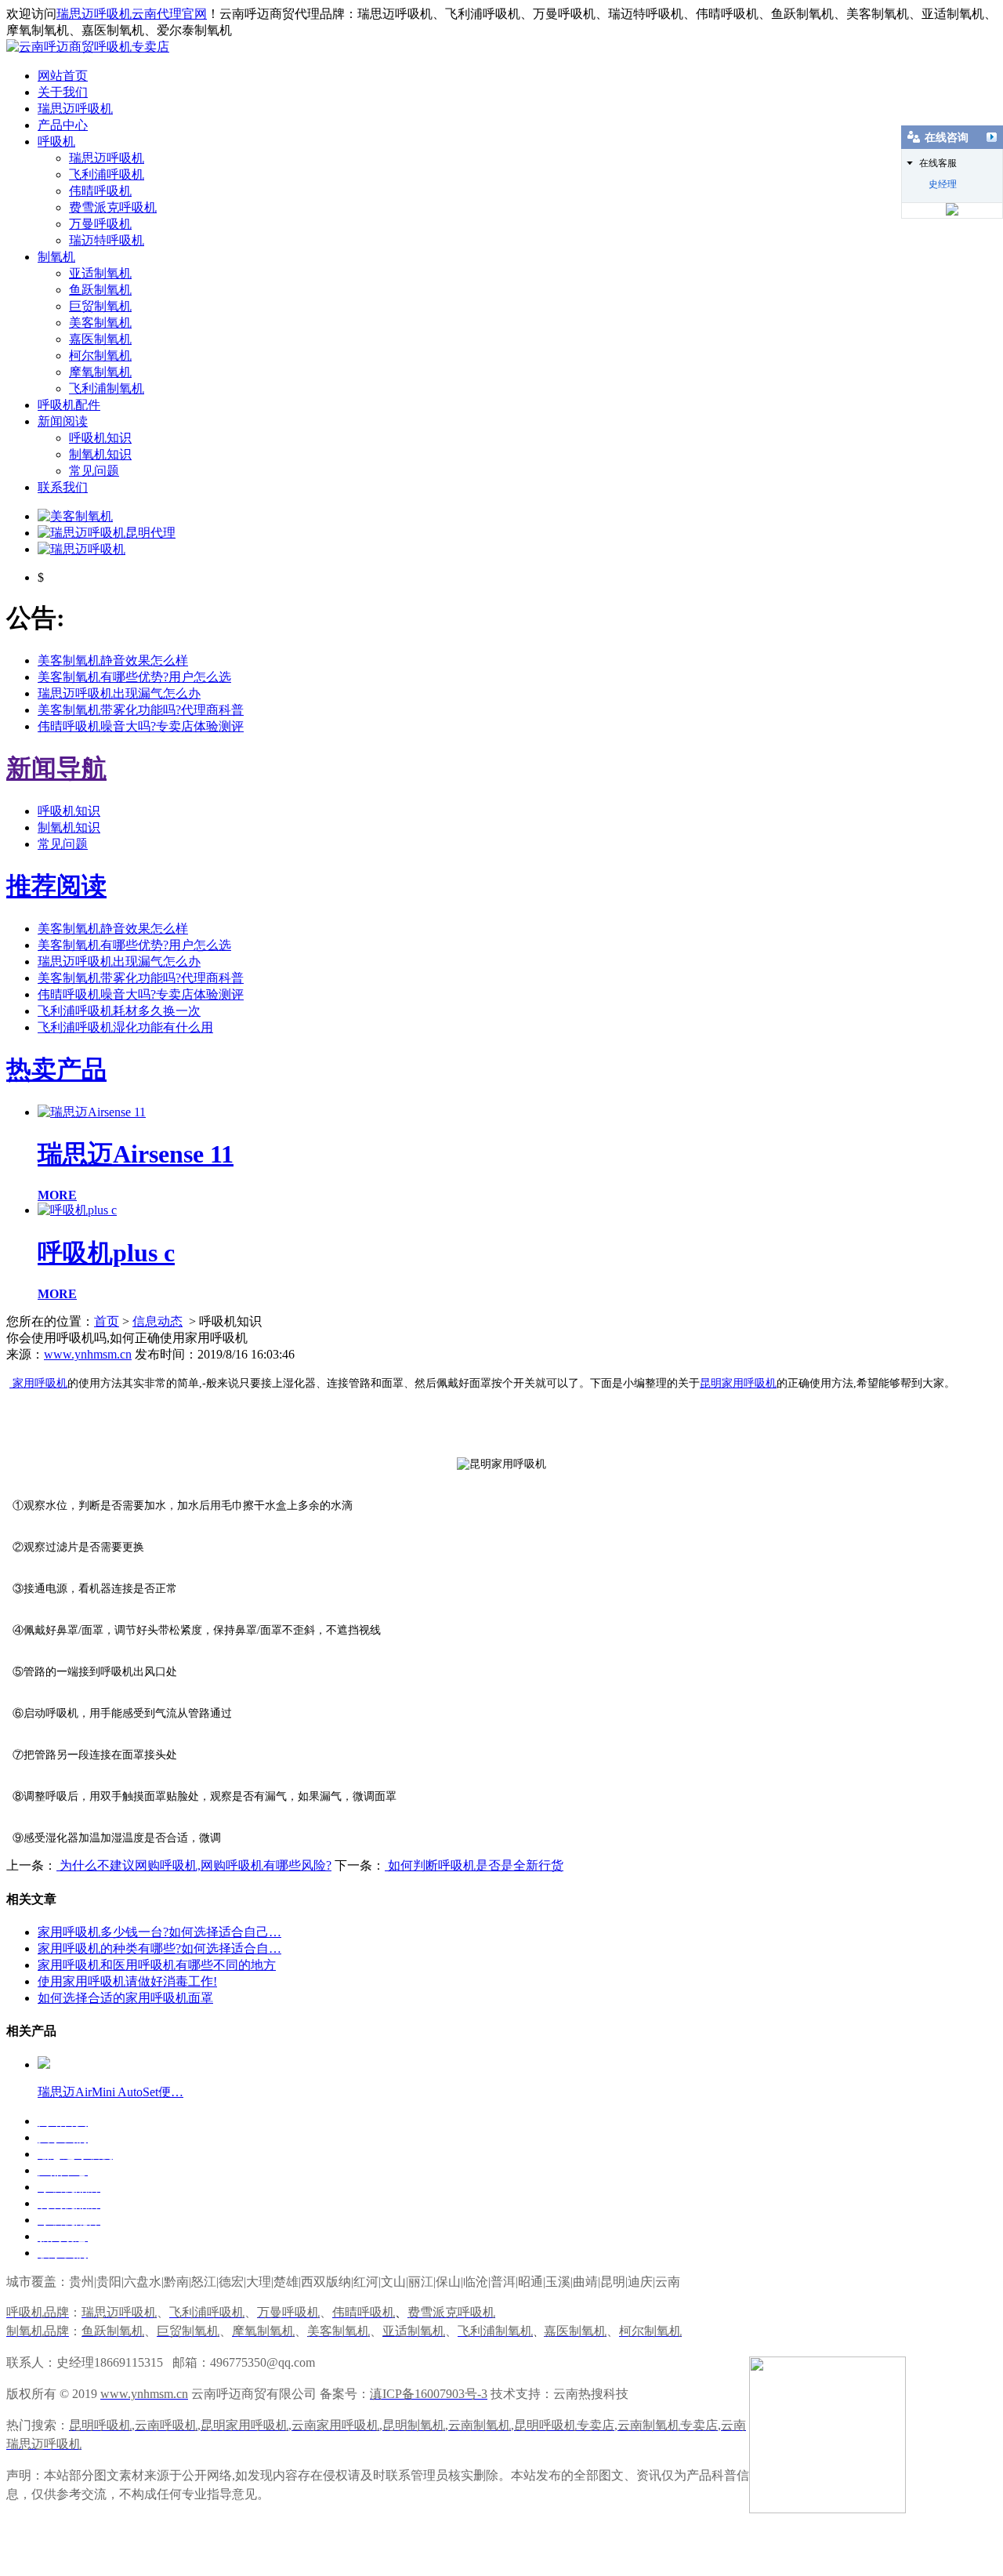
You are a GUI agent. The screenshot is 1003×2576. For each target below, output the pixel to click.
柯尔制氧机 (100, 356)
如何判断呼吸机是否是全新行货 (474, 1865)
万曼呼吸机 (100, 224)
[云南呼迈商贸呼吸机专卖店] (88, 47)
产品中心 (63, 125)
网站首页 (63, 76)
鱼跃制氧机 (100, 290)
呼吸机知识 (100, 438)
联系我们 (63, 487)
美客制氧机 (100, 323)
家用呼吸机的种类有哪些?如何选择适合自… (159, 1948)
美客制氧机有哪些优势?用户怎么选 (134, 677)
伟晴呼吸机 (100, 191)
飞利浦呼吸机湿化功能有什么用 (125, 1027)
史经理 (943, 184)
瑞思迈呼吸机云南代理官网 (132, 14)
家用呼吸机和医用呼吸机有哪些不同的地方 (157, 1965)
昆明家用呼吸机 (738, 1383)
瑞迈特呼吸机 (107, 240)
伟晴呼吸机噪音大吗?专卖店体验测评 (141, 726)
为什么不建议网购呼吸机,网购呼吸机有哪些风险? (194, 1865)
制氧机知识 (100, 454)
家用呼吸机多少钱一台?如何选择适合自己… (159, 1932)
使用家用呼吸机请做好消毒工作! (127, 1981)
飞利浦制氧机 (107, 388)
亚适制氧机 (100, 273)
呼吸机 (56, 141)
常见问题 (94, 471)
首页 (107, 1321)
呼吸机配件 (69, 405)
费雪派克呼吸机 (113, 207)
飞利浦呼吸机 (107, 174)
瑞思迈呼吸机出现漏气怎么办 (119, 693)
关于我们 (63, 92)
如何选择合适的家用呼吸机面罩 (125, 1998)
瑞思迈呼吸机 (75, 109)
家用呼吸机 (38, 1383)
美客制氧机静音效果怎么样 (113, 660)
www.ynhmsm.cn (88, 1354)
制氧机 (56, 257)
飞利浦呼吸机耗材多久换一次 (119, 1011)
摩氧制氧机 (100, 372)
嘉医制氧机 (100, 339)
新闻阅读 (63, 421)
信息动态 (158, 1321)
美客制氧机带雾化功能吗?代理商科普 (141, 710)
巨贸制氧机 (100, 306)
